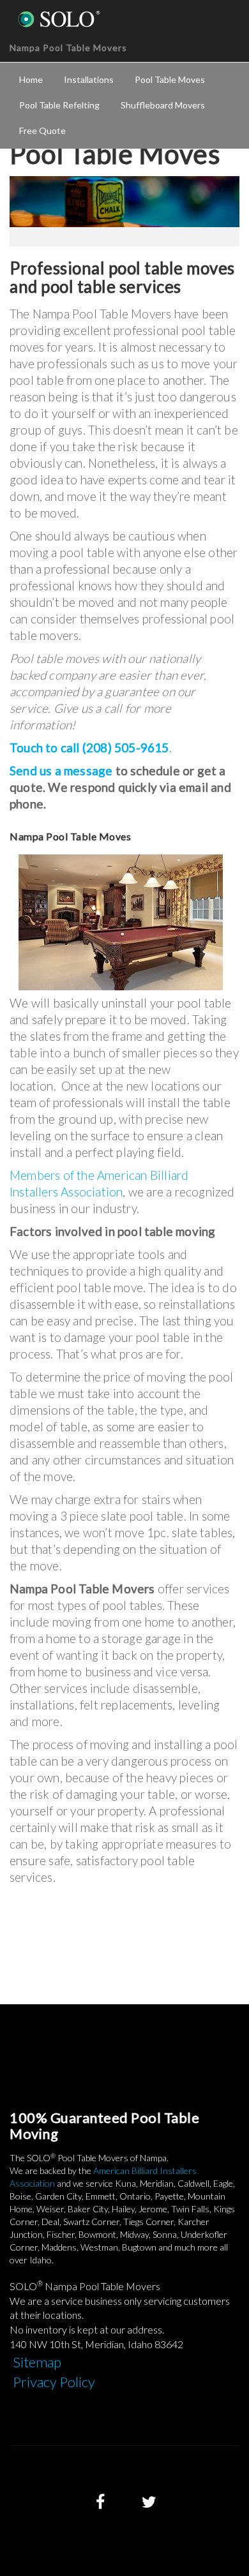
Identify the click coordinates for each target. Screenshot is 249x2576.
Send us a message (61, 771)
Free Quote (42, 130)
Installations (89, 79)
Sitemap (37, 2362)
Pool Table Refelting (59, 105)
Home (31, 79)
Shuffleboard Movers (163, 105)
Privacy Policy (54, 2382)
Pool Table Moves (170, 79)
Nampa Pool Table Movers (68, 48)
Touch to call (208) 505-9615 (89, 748)
